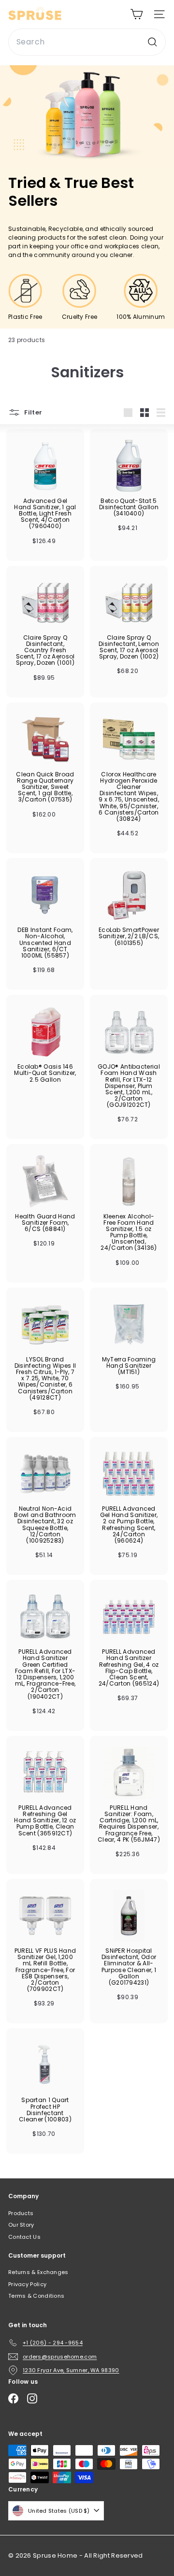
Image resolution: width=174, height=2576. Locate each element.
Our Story (21, 2225)
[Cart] (137, 14)
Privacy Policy (27, 2284)
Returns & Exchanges (38, 2272)
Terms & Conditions (36, 2296)
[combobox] (87, 42)
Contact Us (24, 2237)
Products (21, 2213)
